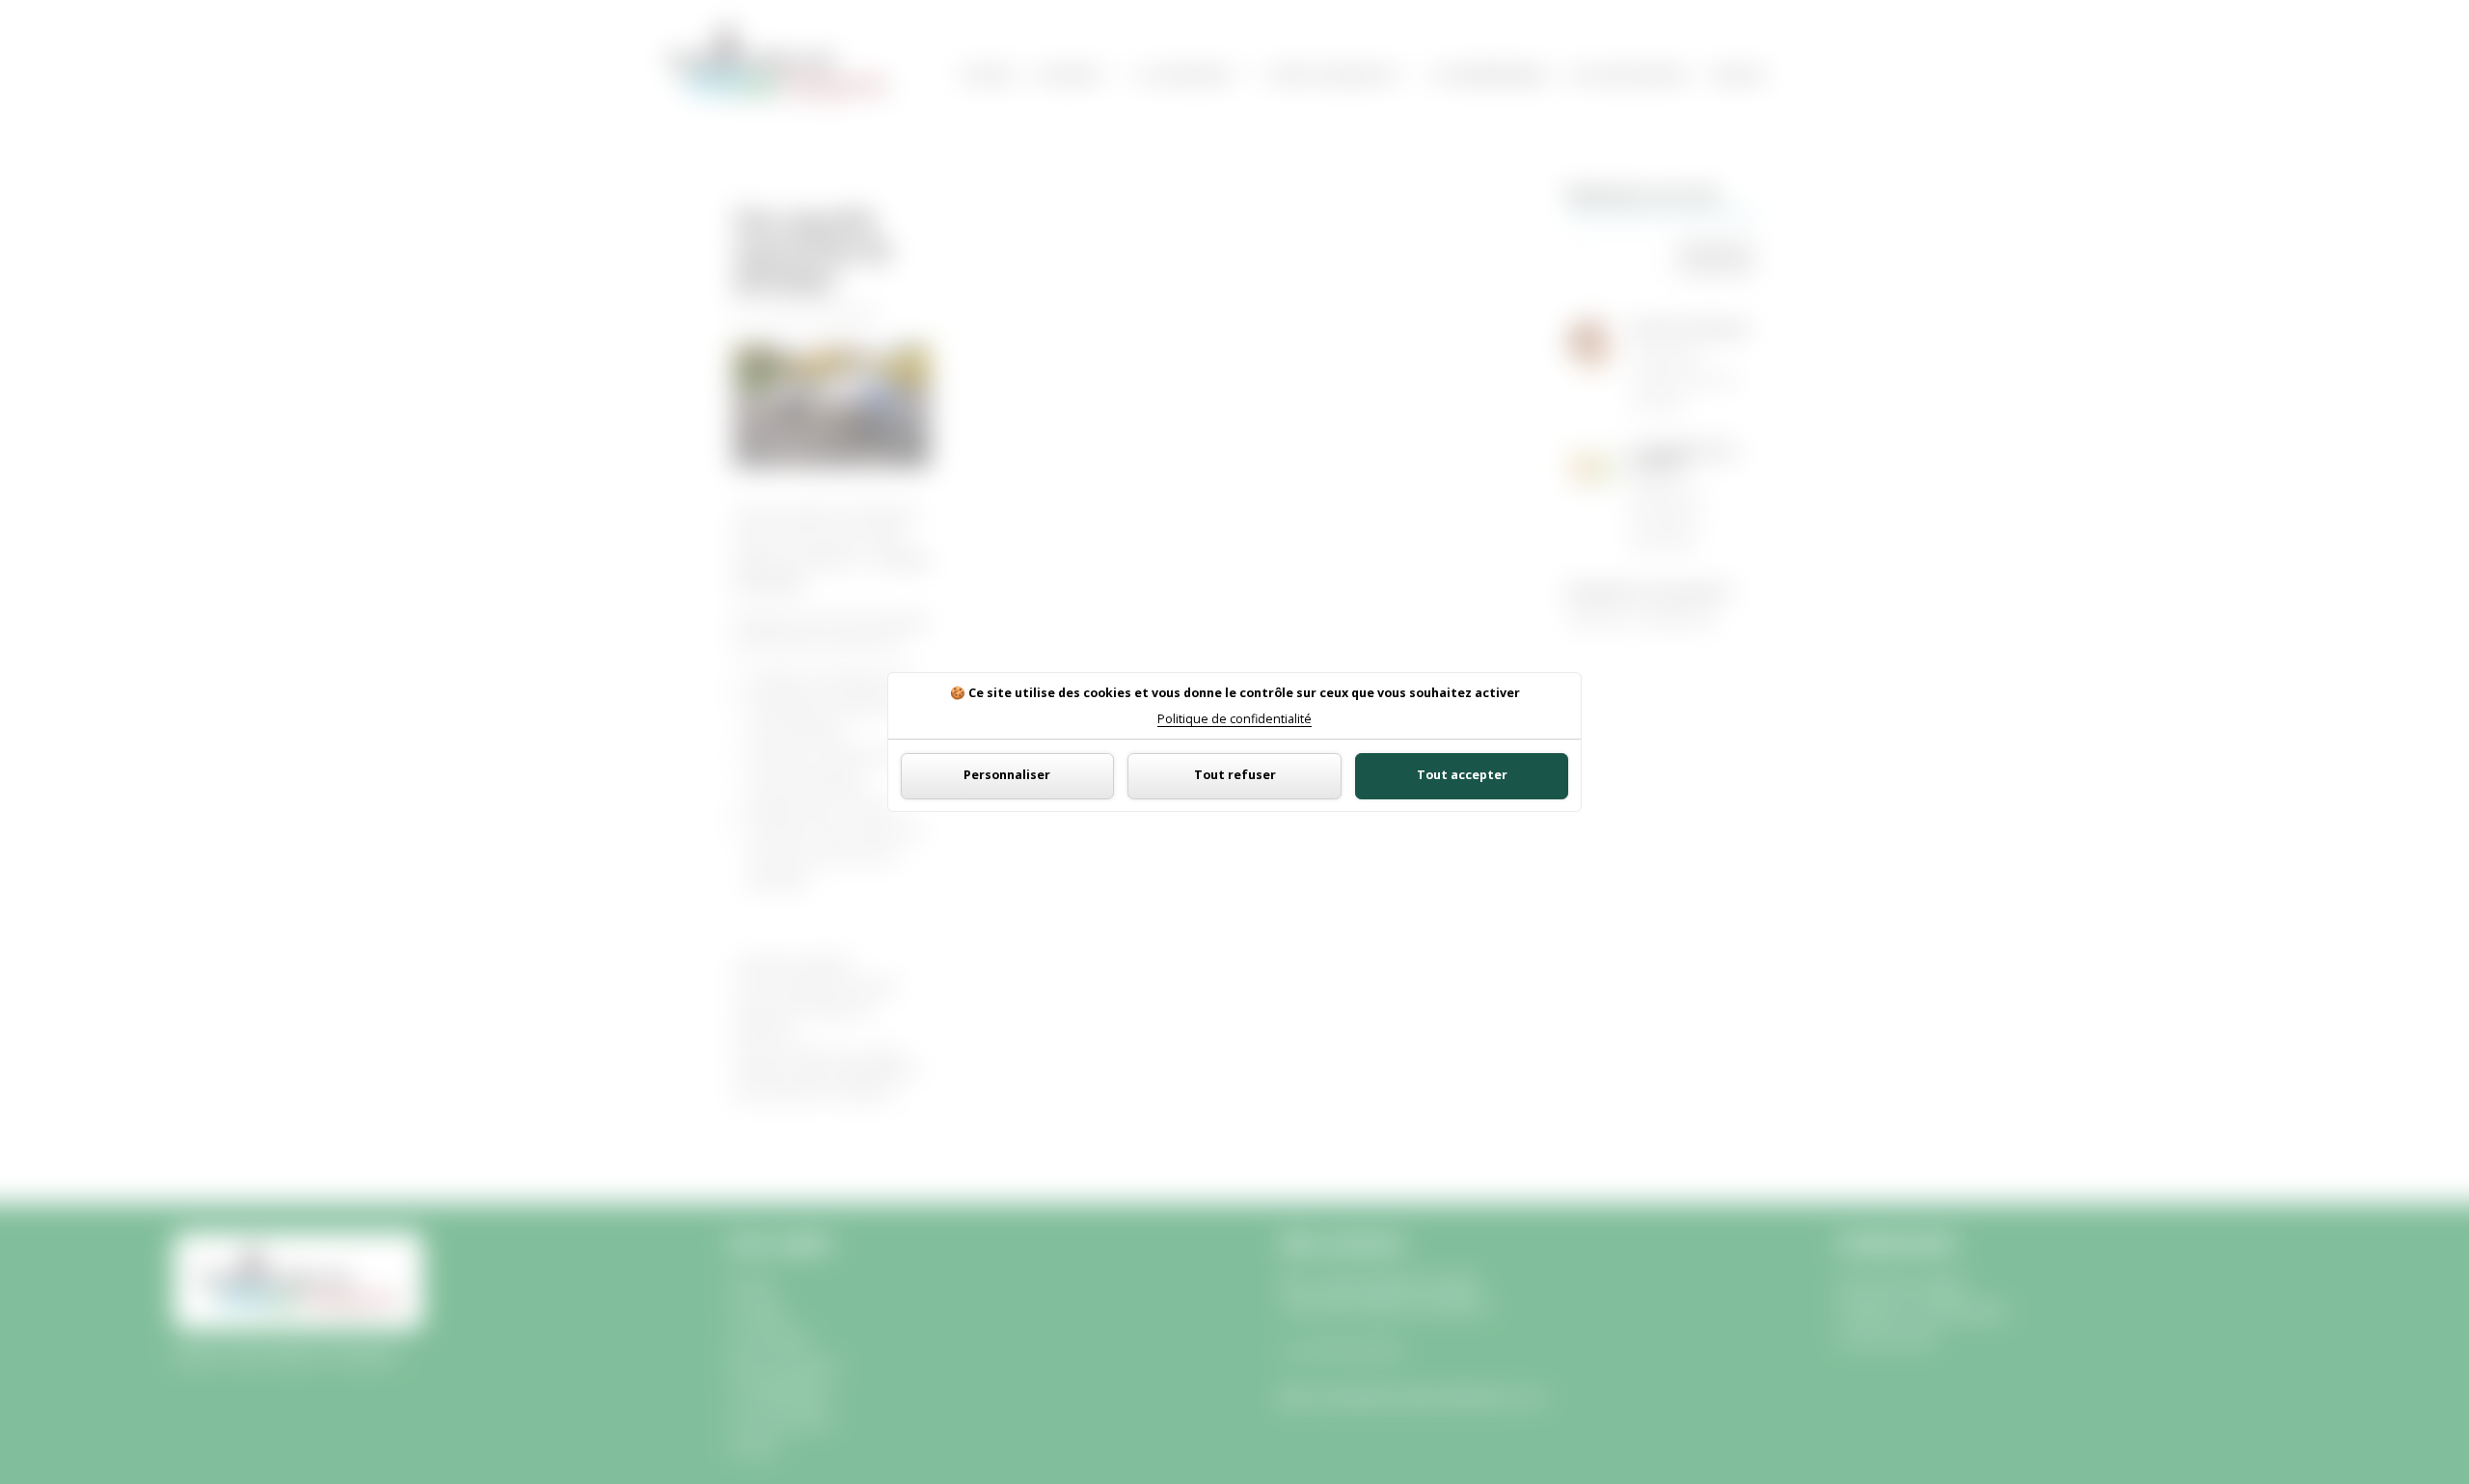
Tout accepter (1462, 775)
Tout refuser (1235, 775)
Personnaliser (1007, 775)
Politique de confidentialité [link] (1234, 720)
